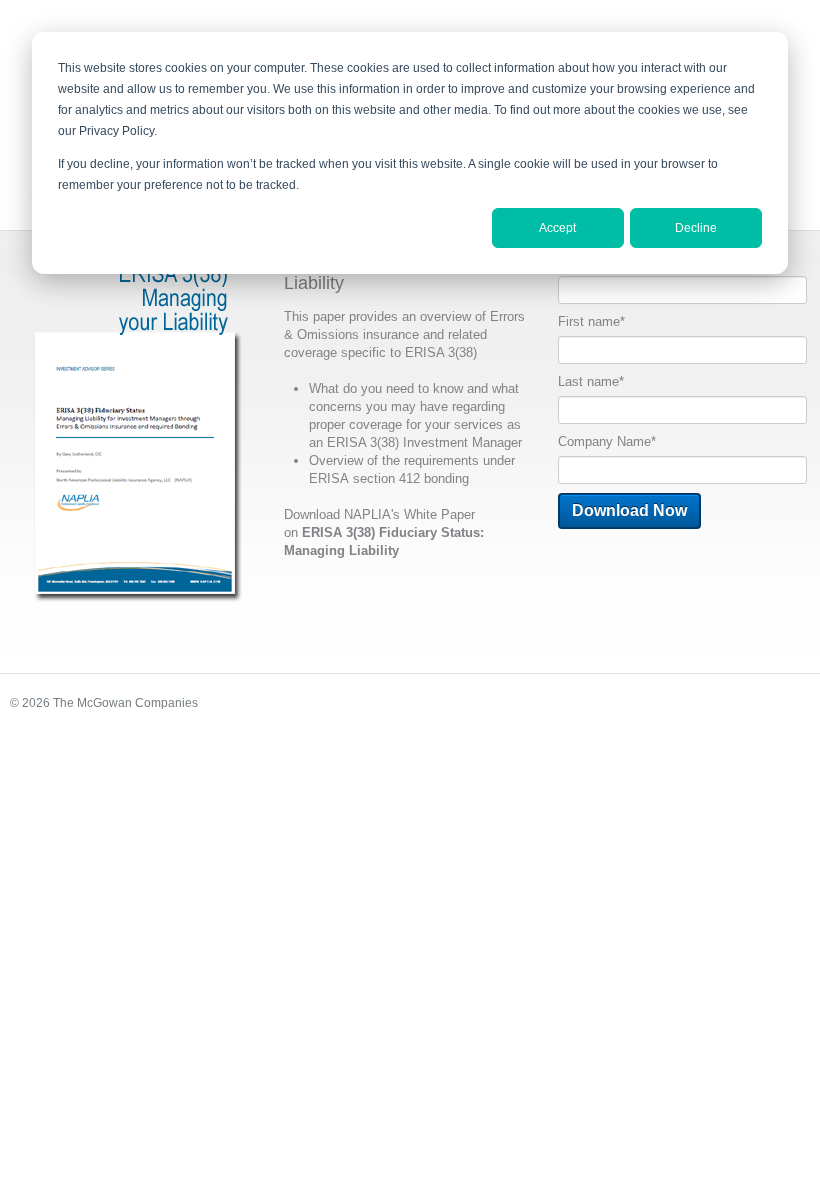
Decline (696, 228)
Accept (557, 228)
